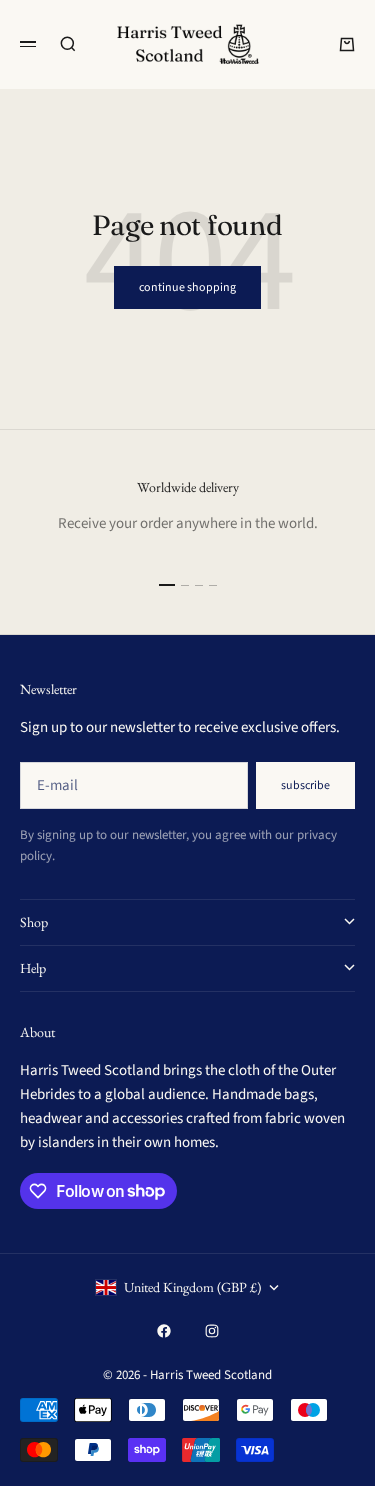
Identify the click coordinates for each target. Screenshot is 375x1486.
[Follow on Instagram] (212, 1331)
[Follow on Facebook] (164, 1331)
